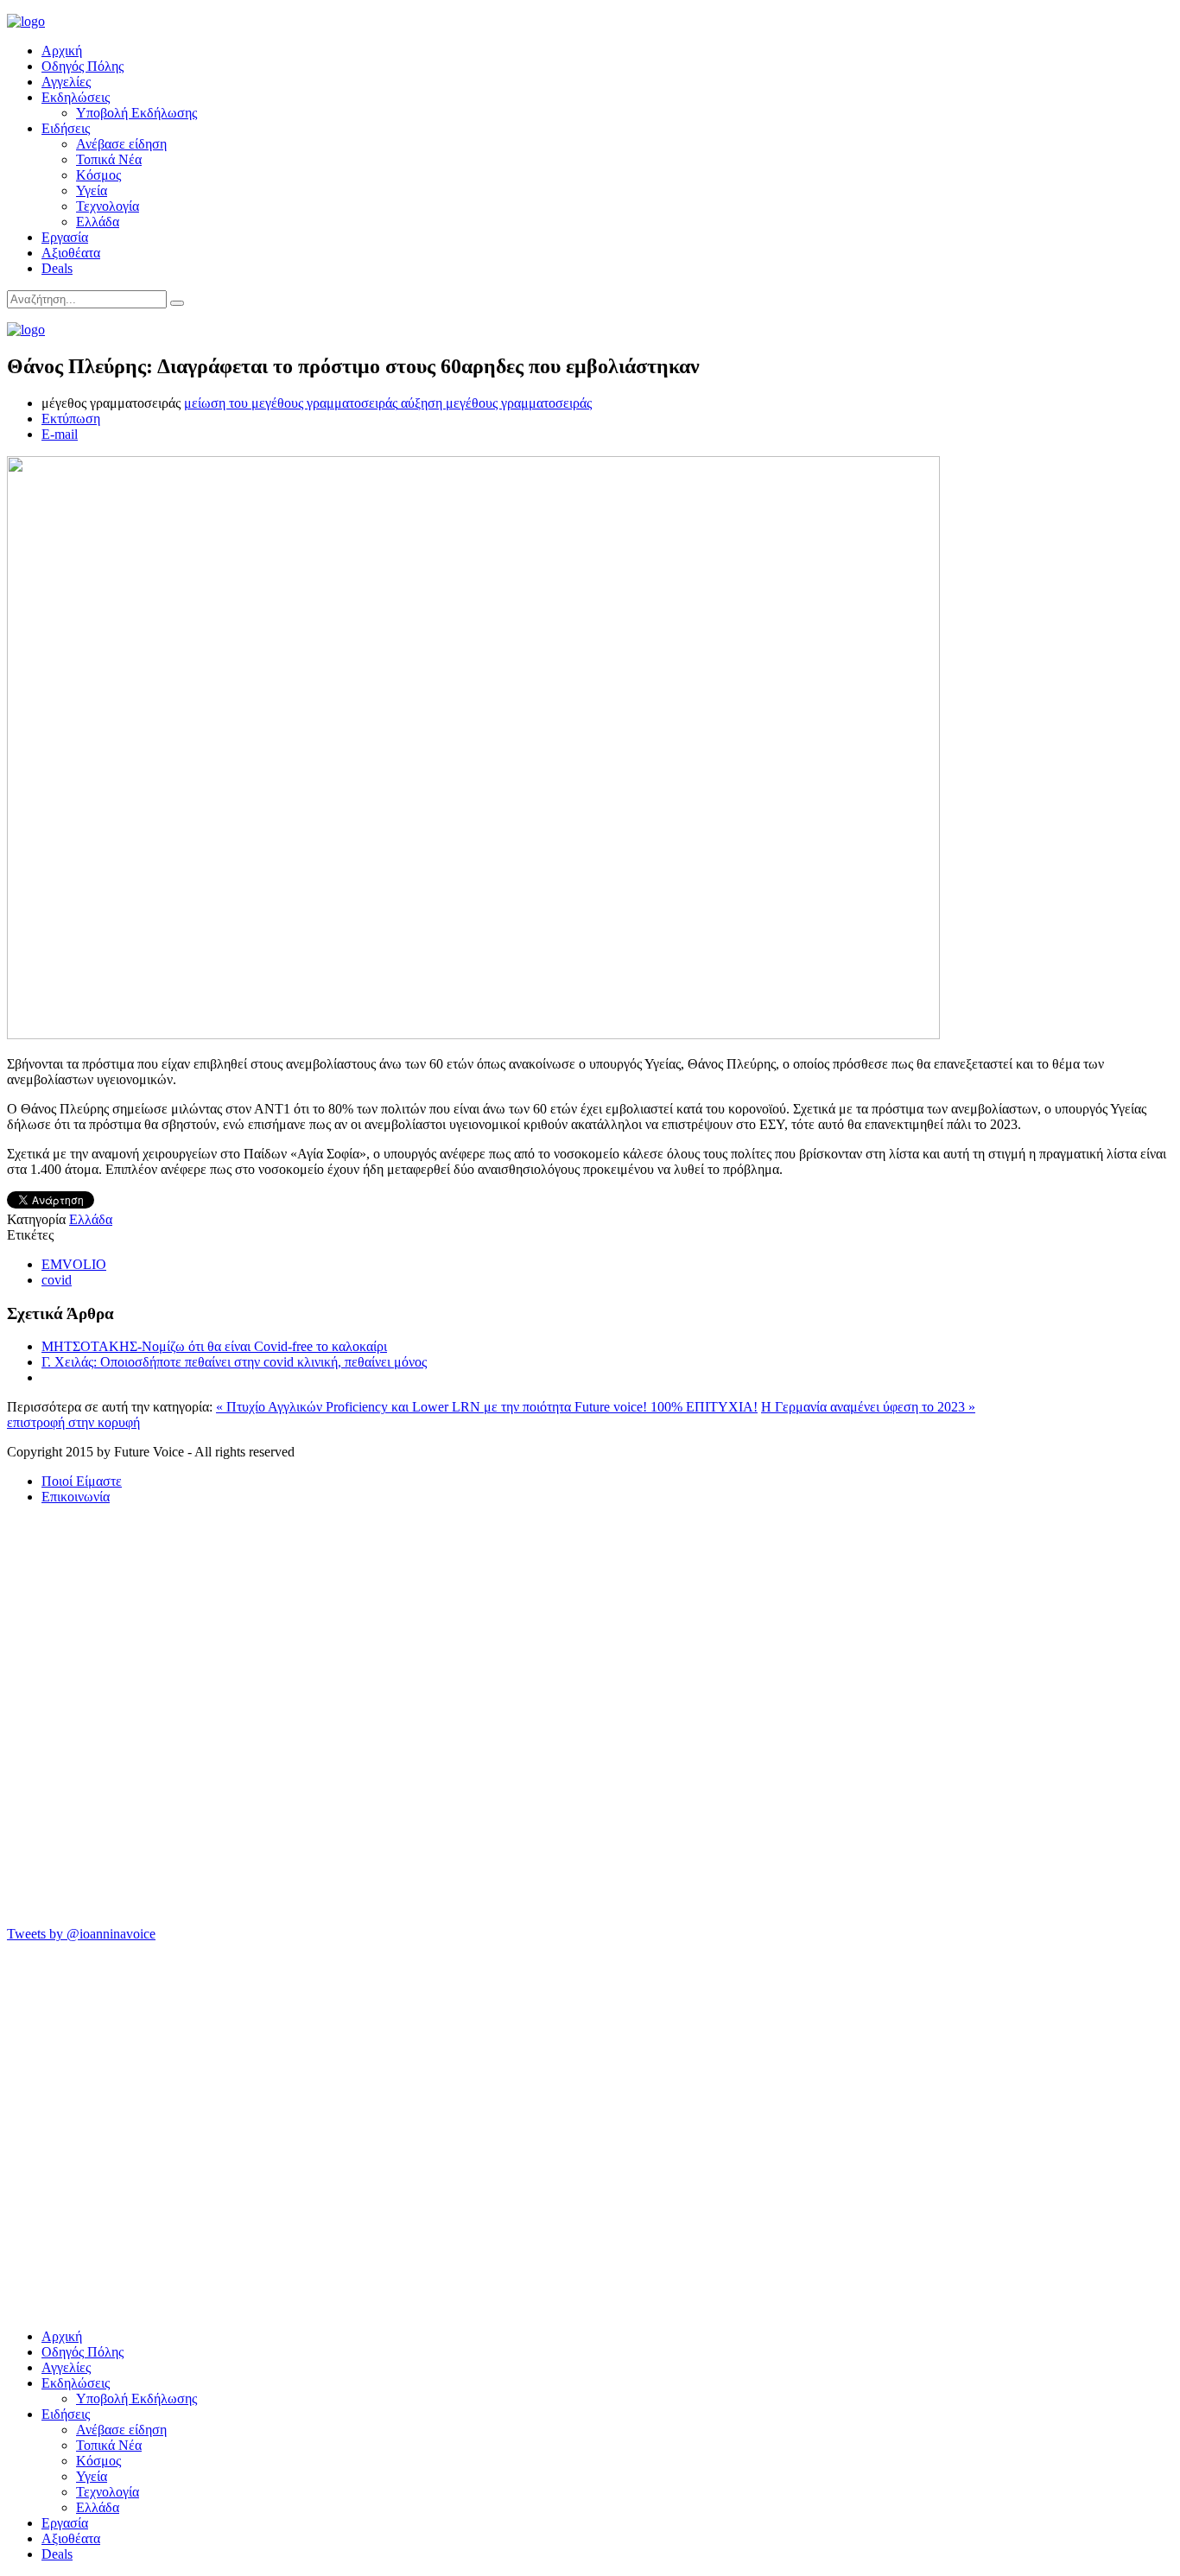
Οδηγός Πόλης (82, 66)
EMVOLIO (74, 1264)
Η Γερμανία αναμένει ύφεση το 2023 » (868, 1407)
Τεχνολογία (108, 206)
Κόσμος (98, 175)
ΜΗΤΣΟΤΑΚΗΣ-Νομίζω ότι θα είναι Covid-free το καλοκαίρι (214, 1346)
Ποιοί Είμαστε (82, 1481)
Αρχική (62, 51)
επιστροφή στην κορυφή (73, 1422)
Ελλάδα (98, 222)
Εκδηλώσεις (76, 97)
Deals (57, 268)
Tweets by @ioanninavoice (81, 1934)
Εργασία (65, 237)
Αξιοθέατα (71, 253)
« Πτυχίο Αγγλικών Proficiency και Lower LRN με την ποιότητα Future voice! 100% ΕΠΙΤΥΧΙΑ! (487, 1407)
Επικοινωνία (76, 1497)
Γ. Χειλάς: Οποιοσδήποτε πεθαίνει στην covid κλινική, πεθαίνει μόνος (234, 1362)
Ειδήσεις (66, 128)
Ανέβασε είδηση (121, 144)
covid (57, 1280)
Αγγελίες (66, 82)
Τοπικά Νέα (109, 159)
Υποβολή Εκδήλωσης (136, 113)
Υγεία (92, 190)
